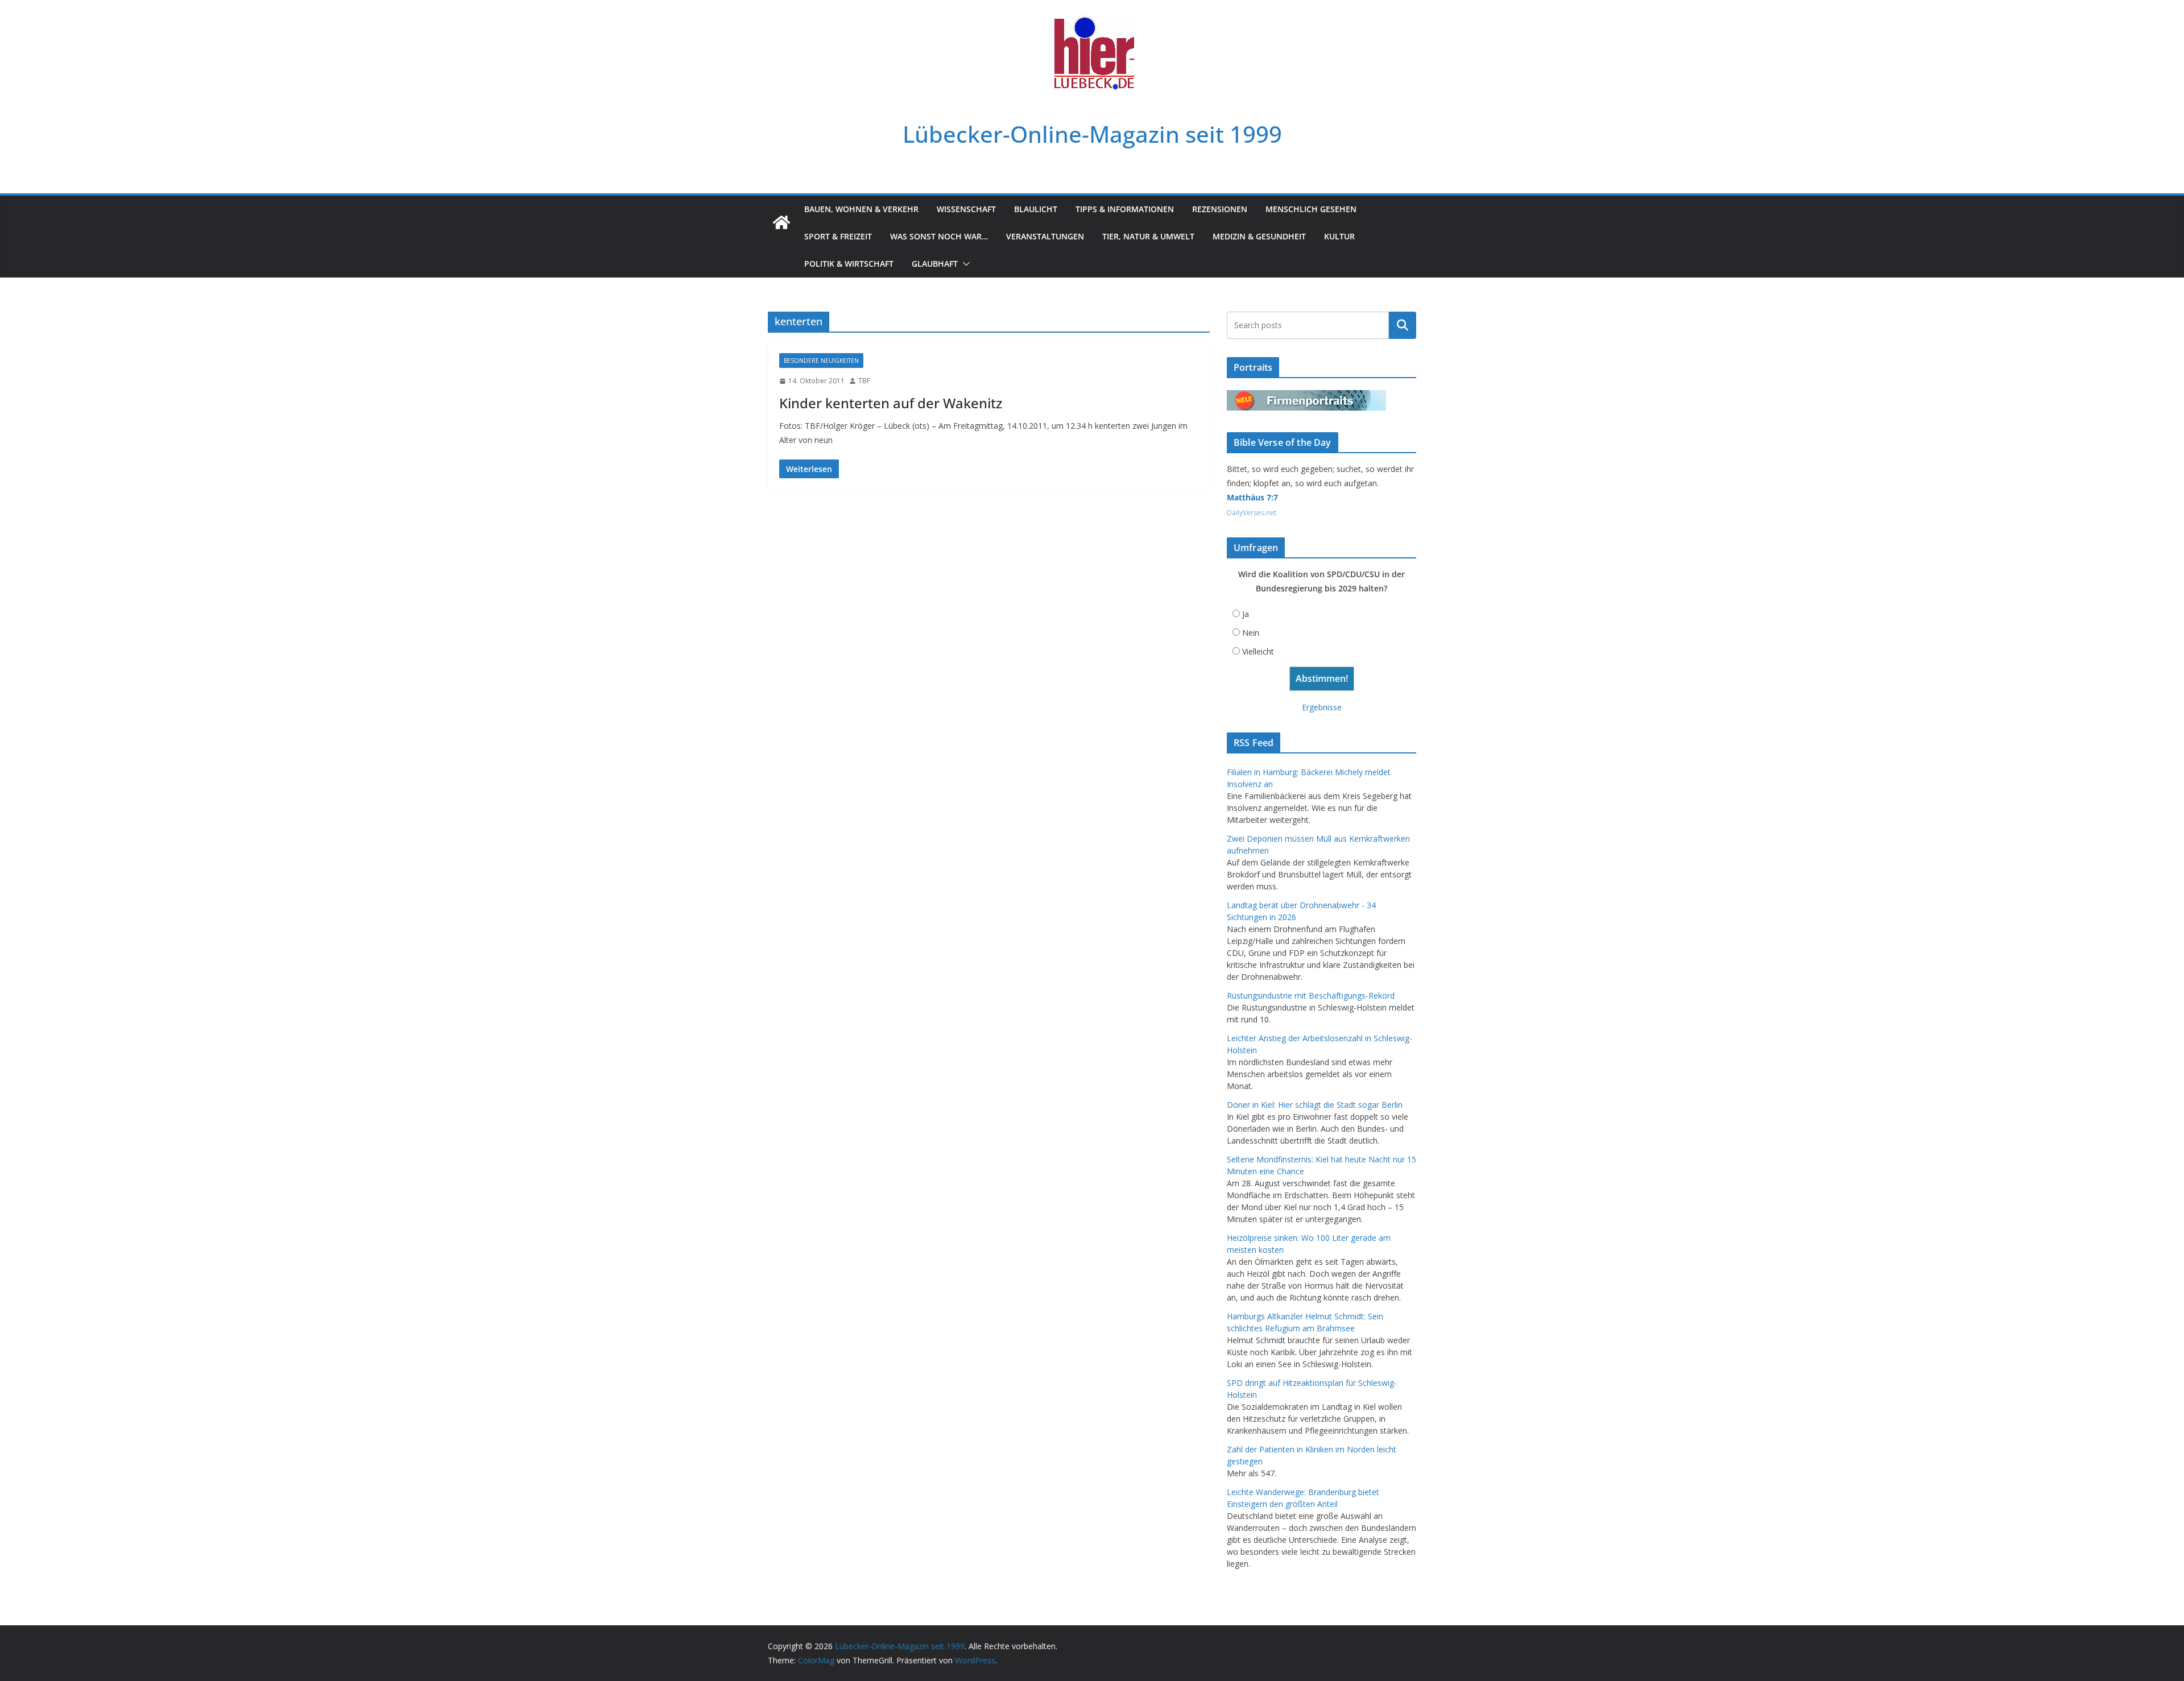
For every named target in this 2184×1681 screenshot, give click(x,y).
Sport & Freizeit (838, 236)
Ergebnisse (1322, 707)
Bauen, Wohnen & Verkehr (861, 209)
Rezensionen (1220, 209)
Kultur (1339, 236)
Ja (1246, 614)
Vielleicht (1258, 651)
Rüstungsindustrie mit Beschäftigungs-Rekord (1311, 995)
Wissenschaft (966, 209)
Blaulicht (1036, 209)
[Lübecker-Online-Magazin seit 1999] (781, 222)
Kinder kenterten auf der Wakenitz (891, 403)
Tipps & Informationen (1125, 209)
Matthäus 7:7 (1252, 497)
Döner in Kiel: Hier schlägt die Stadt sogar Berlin (1315, 1105)
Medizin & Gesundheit (1259, 236)
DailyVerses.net (1252, 513)
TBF (864, 381)
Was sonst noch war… (939, 236)
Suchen (1403, 325)
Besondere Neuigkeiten (821, 361)
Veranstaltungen (1045, 236)
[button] (964, 264)
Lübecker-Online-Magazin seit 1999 (1092, 134)
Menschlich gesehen (1311, 209)
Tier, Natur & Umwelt (1148, 236)
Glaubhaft (935, 264)
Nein (1251, 633)
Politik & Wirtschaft (849, 264)
